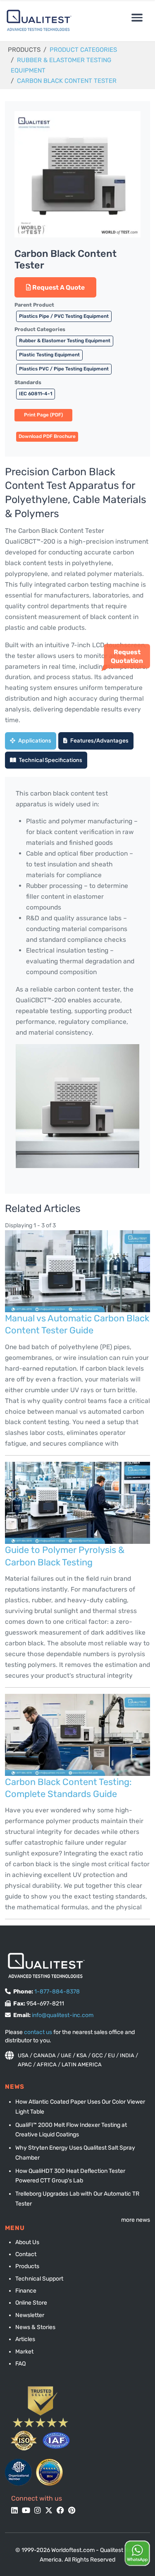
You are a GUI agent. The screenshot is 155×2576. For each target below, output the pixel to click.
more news (136, 2220)
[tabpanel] (78, 985)
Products (27, 2266)
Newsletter (30, 2315)
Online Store (31, 2303)
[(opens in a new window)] (18, 2472)
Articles (25, 2339)
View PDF (43, 415)
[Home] (37, 21)
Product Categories (83, 50)
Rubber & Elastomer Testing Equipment (65, 341)
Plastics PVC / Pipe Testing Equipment (64, 369)
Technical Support (39, 2279)
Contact (26, 2254)
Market (24, 2352)
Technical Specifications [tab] (50, 760)
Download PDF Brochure (47, 436)
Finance (26, 2291)
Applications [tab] (34, 740)
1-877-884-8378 (57, 1992)
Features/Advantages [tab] (99, 740)
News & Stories (35, 2327)
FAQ (20, 2364)
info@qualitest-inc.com (63, 2015)
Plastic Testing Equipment (49, 355)
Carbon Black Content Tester (67, 81)
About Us (27, 2242)
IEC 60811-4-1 (36, 394)
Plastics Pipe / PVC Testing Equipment (64, 316)
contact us (38, 2032)
